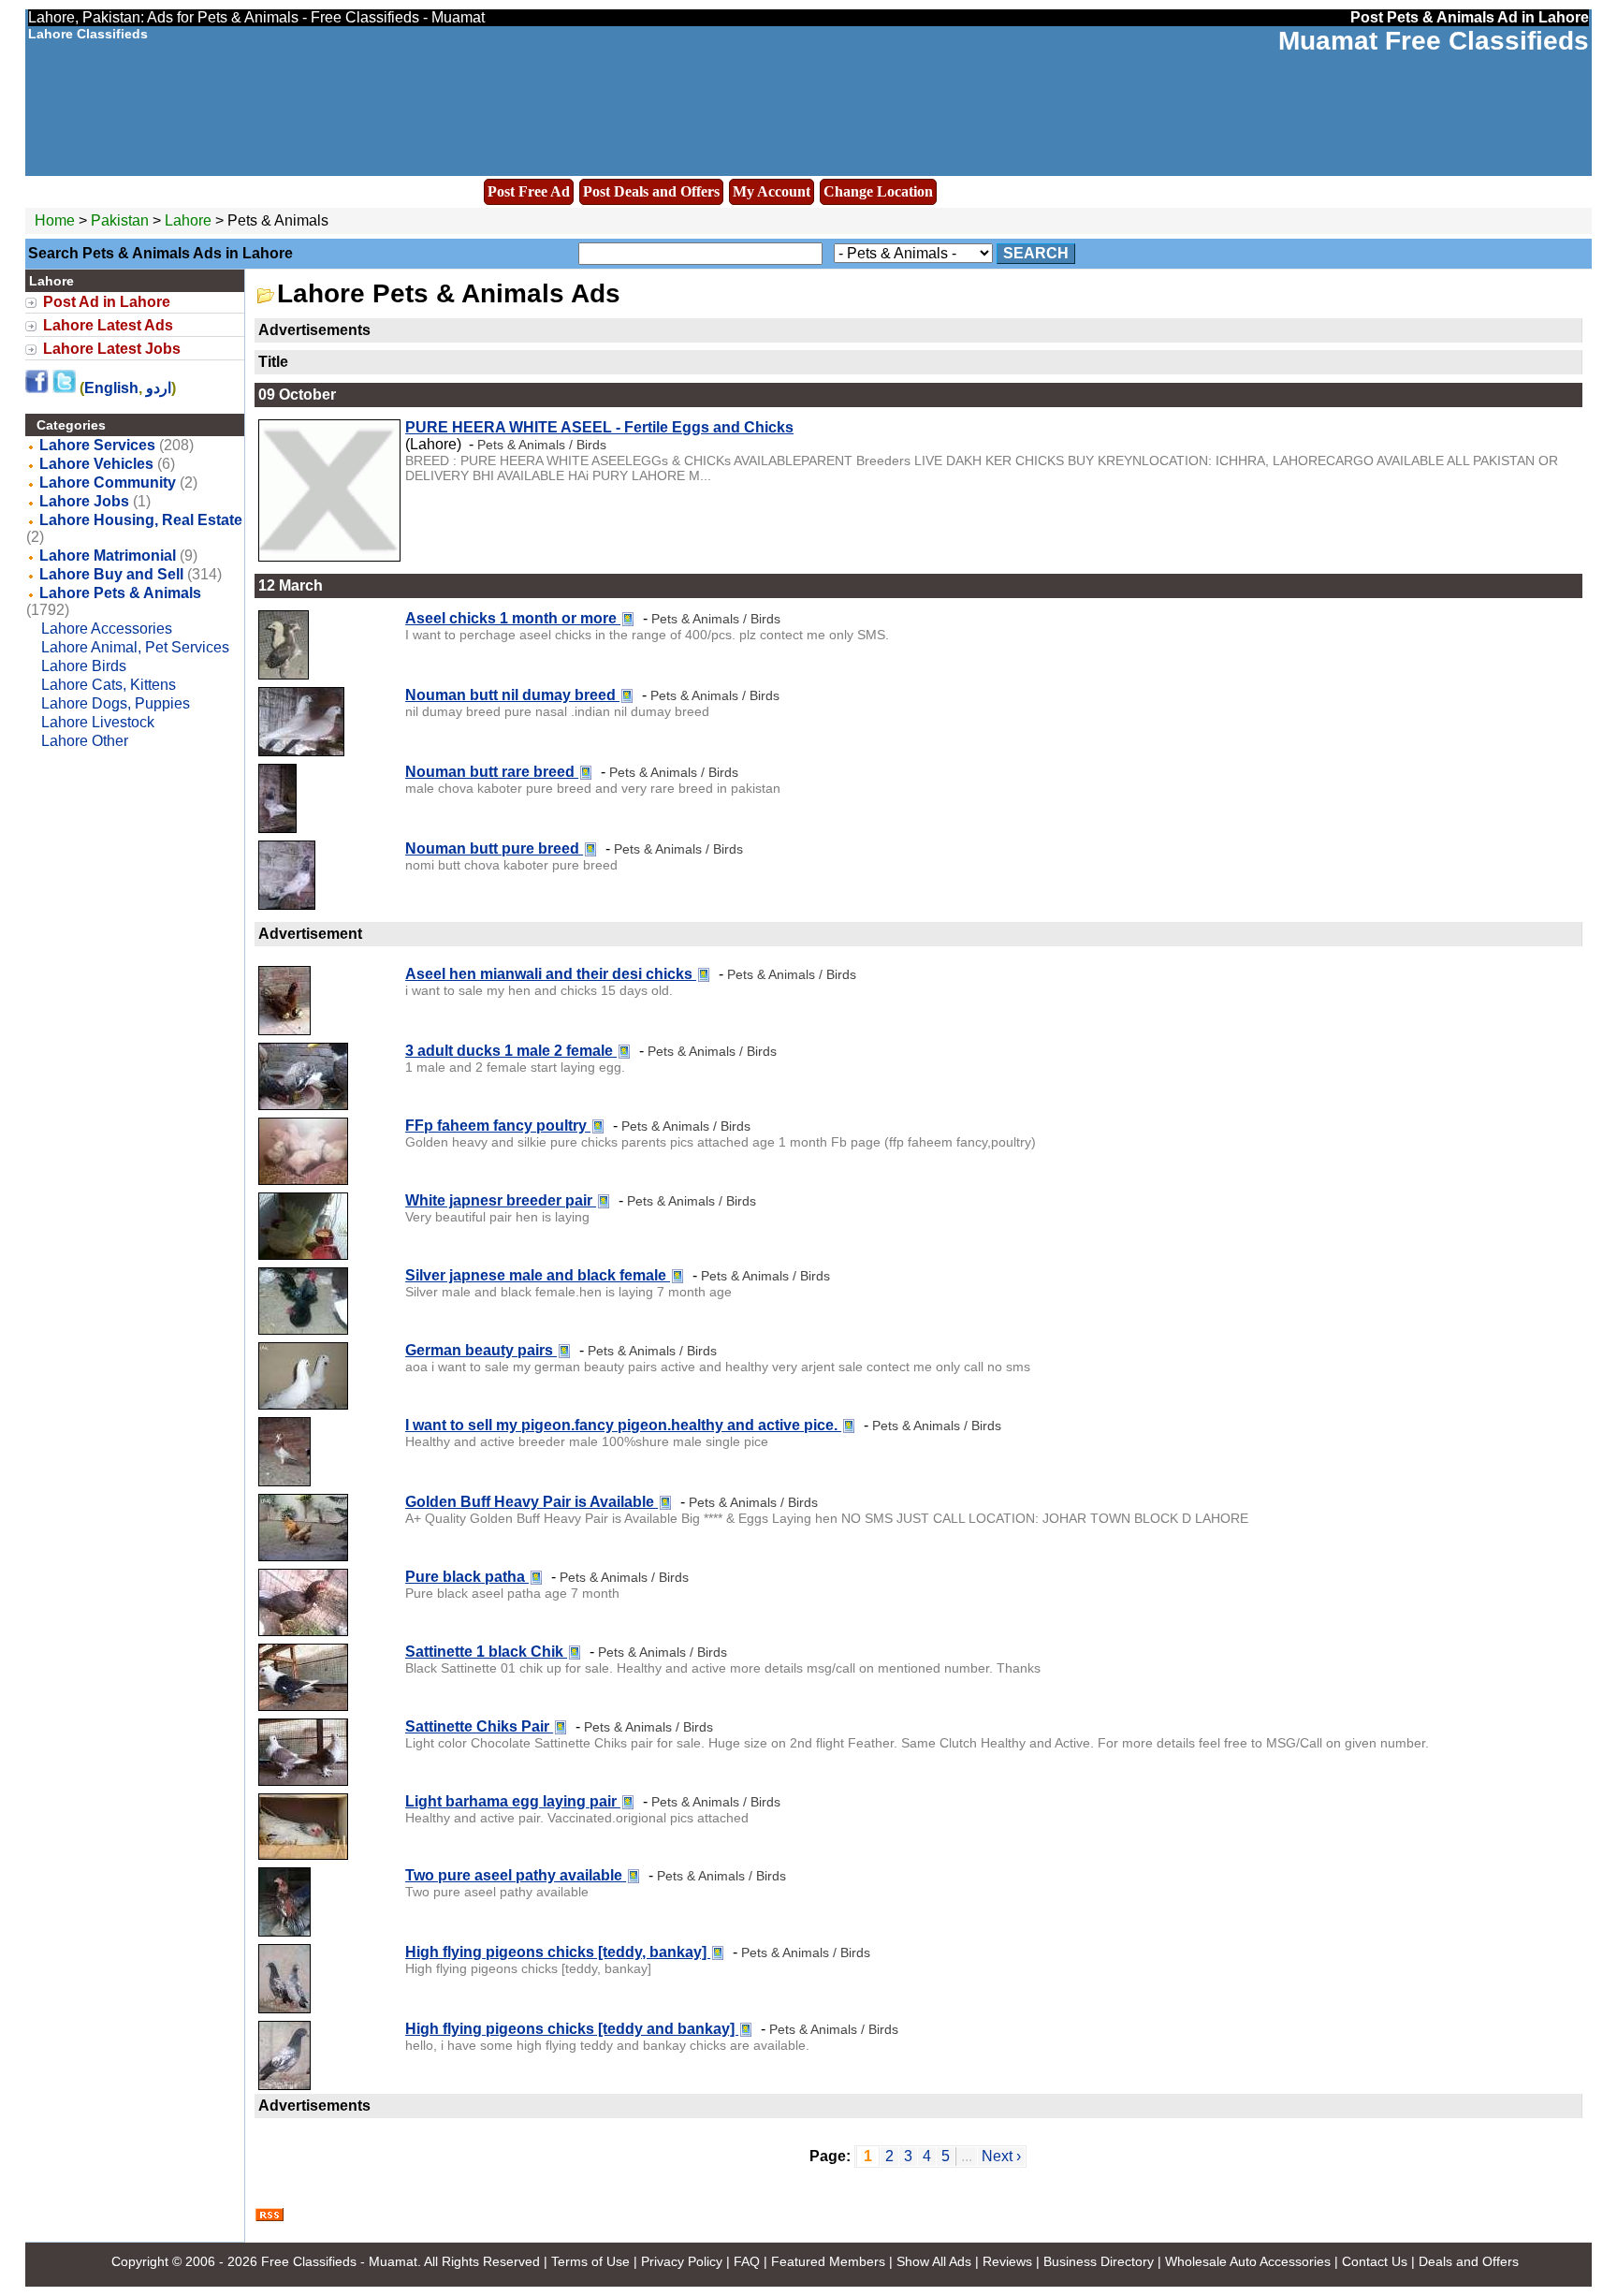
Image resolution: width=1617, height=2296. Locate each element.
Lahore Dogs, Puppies (116, 703)
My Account (772, 191)
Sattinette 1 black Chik (486, 1652)
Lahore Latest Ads (108, 325)
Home (55, 220)
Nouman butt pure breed (494, 848)
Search (1036, 253)
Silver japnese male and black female (538, 1275)
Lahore (190, 220)
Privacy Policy (682, 2261)
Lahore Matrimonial (108, 556)
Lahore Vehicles (96, 464)
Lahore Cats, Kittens (109, 685)
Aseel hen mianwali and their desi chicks (551, 974)
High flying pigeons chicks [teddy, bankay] (558, 1952)
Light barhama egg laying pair (513, 1801)
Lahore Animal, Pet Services (135, 647)
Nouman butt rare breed (492, 772)
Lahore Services (97, 445)
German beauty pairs (481, 1350)
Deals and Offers (1469, 2261)
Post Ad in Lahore (107, 302)
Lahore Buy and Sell (111, 574)
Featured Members (828, 2261)
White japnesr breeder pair (501, 1200)
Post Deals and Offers (651, 191)
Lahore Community (108, 483)
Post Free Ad (529, 191)
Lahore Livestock (98, 722)
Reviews (1007, 2261)
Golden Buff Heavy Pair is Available (532, 1502)
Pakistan (120, 220)
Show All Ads (934, 2261)
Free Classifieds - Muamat (339, 2261)
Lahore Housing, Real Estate (141, 520)
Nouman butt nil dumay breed (512, 695)
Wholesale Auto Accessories (1248, 2261)
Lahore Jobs (84, 501)
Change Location (878, 191)
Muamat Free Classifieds (1434, 41)
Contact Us (1375, 2261)
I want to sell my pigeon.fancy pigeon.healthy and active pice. (623, 1425)
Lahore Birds (84, 666)
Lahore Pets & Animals (120, 593)
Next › (1001, 2156)
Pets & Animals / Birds (542, 445)
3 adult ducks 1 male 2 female (511, 1051)
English (111, 388)
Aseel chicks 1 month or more (513, 618)
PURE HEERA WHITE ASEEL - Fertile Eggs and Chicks (599, 427)
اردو (159, 388)
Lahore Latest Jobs (112, 349)
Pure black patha (467, 1577)
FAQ (747, 2261)
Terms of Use (590, 2261)
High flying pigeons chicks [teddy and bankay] (572, 2029)
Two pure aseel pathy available (516, 1875)
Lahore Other (85, 741)
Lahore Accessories (107, 629)
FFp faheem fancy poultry (498, 1126)
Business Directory (1099, 2261)
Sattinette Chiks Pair (479, 1726)
